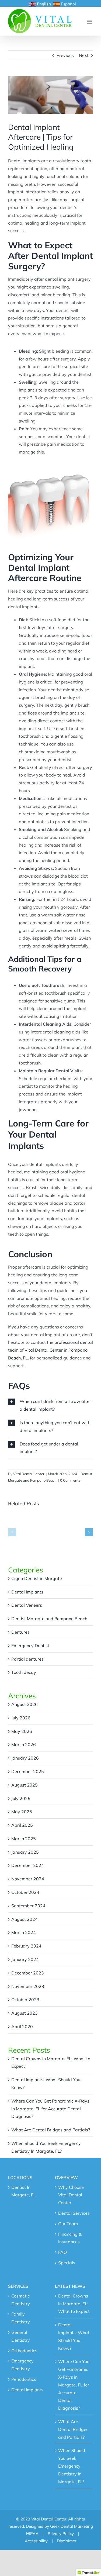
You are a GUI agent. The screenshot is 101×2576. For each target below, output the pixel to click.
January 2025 (25, 1852)
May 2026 (22, 1731)
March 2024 (24, 1932)
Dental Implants (27, 1592)
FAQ (62, 2252)
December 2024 (28, 1865)
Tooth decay (24, 1672)
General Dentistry (21, 2336)
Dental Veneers (27, 1605)
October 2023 (25, 2000)
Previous (65, 55)
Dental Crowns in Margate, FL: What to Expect (74, 2304)
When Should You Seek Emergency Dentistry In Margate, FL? (72, 2466)
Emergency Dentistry (22, 2365)
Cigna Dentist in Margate (37, 1578)
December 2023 (28, 1973)
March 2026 (24, 1744)
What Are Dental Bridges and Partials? (51, 2130)
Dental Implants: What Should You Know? (74, 2336)
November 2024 (28, 1879)
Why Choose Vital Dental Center (71, 2195)
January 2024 (25, 1959)
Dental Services (74, 2213)
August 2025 (25, 1785)
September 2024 (28, 1906)
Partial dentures (27, 1659)
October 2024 (25, 1892)
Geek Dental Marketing (72, 2526)
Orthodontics (24, 2351)
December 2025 (28, 1771)
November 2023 (28, 1986)
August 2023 (25, 2013)
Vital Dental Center (29, 1474)
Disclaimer (67, 2541)
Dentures (20, 1632)
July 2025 (21, 1798)
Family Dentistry (21, 2318)
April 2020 (22, 2027)
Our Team (68, 2224)
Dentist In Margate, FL (24, 2191)
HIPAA (32, 2534)
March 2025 (24, 1839)
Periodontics (24, 2379)
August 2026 (25, 1704)
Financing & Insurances (70, 2238)
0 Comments (70, 1480)
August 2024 (25, 1919)
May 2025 (22, 1812)
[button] (12, 1532)
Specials (67, 2263)
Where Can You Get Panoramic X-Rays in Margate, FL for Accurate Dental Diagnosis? (50, 2109)
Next (84, 55)
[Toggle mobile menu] (90, 22)
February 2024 (26, 1946)
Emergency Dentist (30, 1646)
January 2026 (25, 1758)
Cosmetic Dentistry (21, 2300)
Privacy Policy (61, 2534)
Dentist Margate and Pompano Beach (49, 1619)
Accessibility (36, 2541)
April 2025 (22, 1825)
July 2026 (21, 1718)
